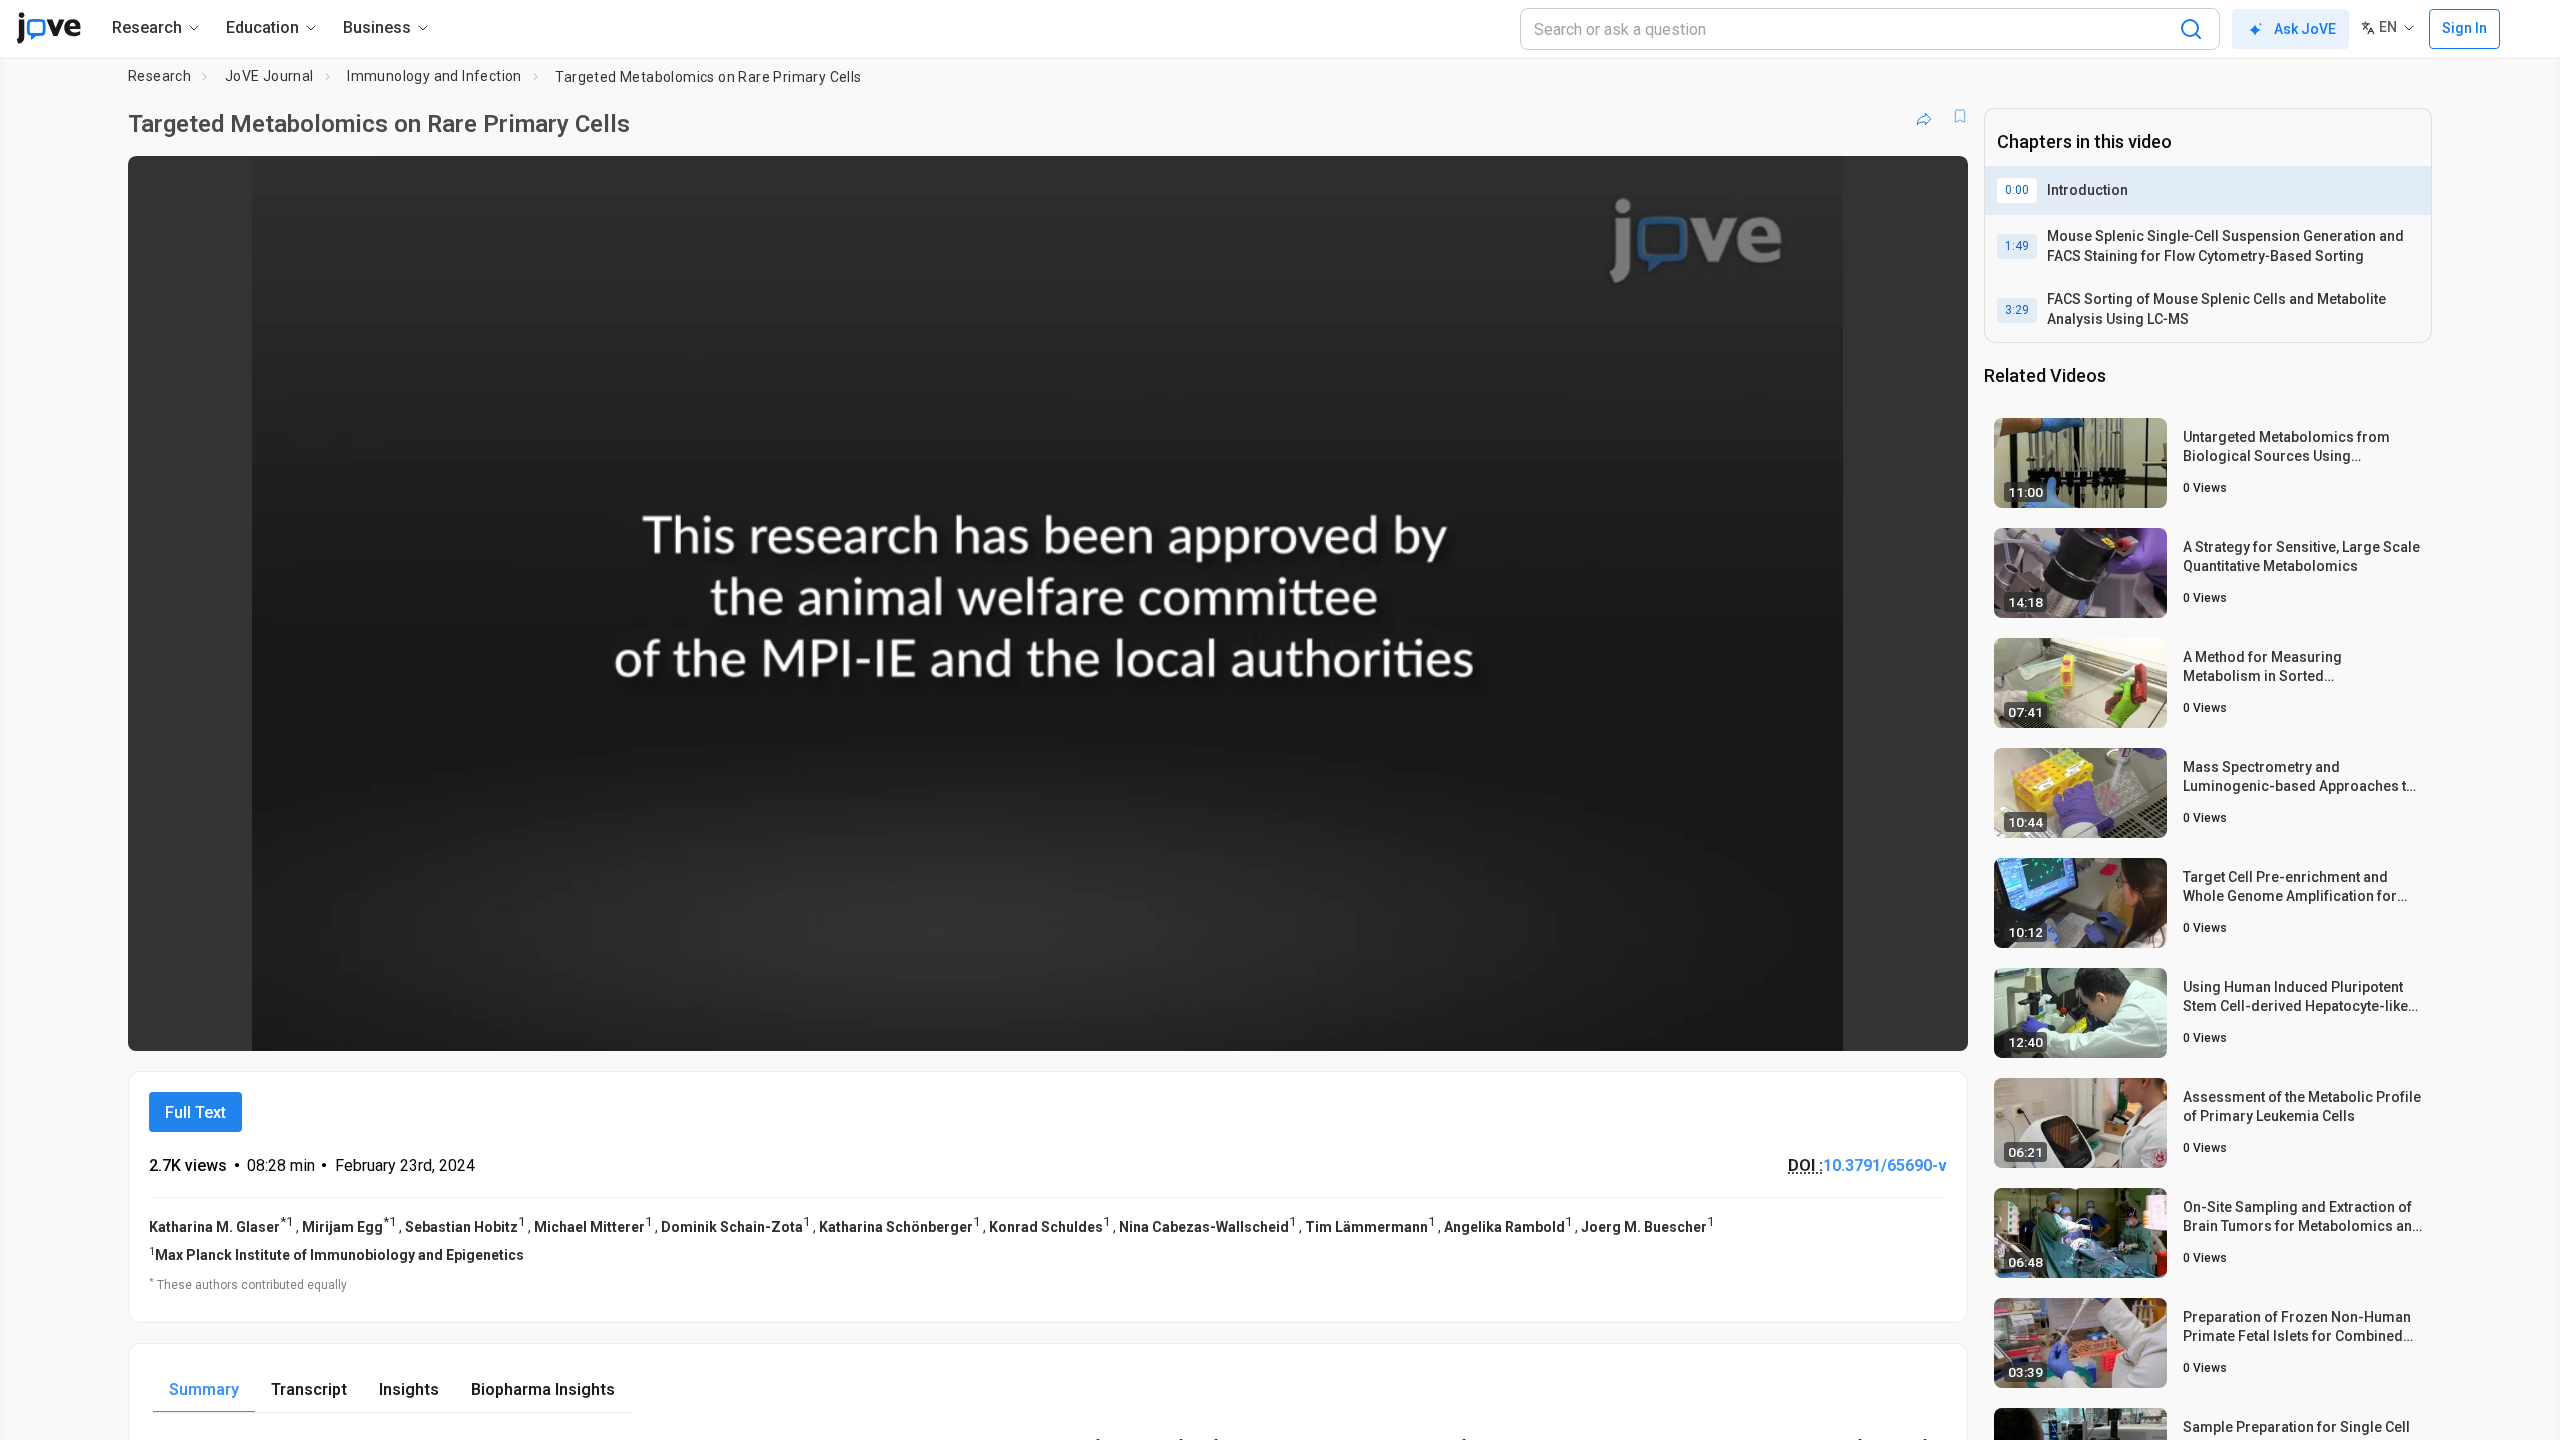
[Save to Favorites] (1960, 116)
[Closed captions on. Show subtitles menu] (1890, 1022)
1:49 (2017, 246)
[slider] (938, 1022)
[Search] (2191, 29)
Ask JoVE (2305, 29)
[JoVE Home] (48, 28)
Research (159, 76)
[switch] (1734, 1022)
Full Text (195, 1112)
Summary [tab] (204, 1389)
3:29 (2017, 310)
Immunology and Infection (434, 76)
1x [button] (1849, 1022)
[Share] (1924, 116)
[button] (1936, 184)
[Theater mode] (1936, 1022)
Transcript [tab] (309, 1389)
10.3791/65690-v (1885, 1165)
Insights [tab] (409, 1389)
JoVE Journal (269, 76)
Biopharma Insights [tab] (543, 1389)
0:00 (2017, 190)
